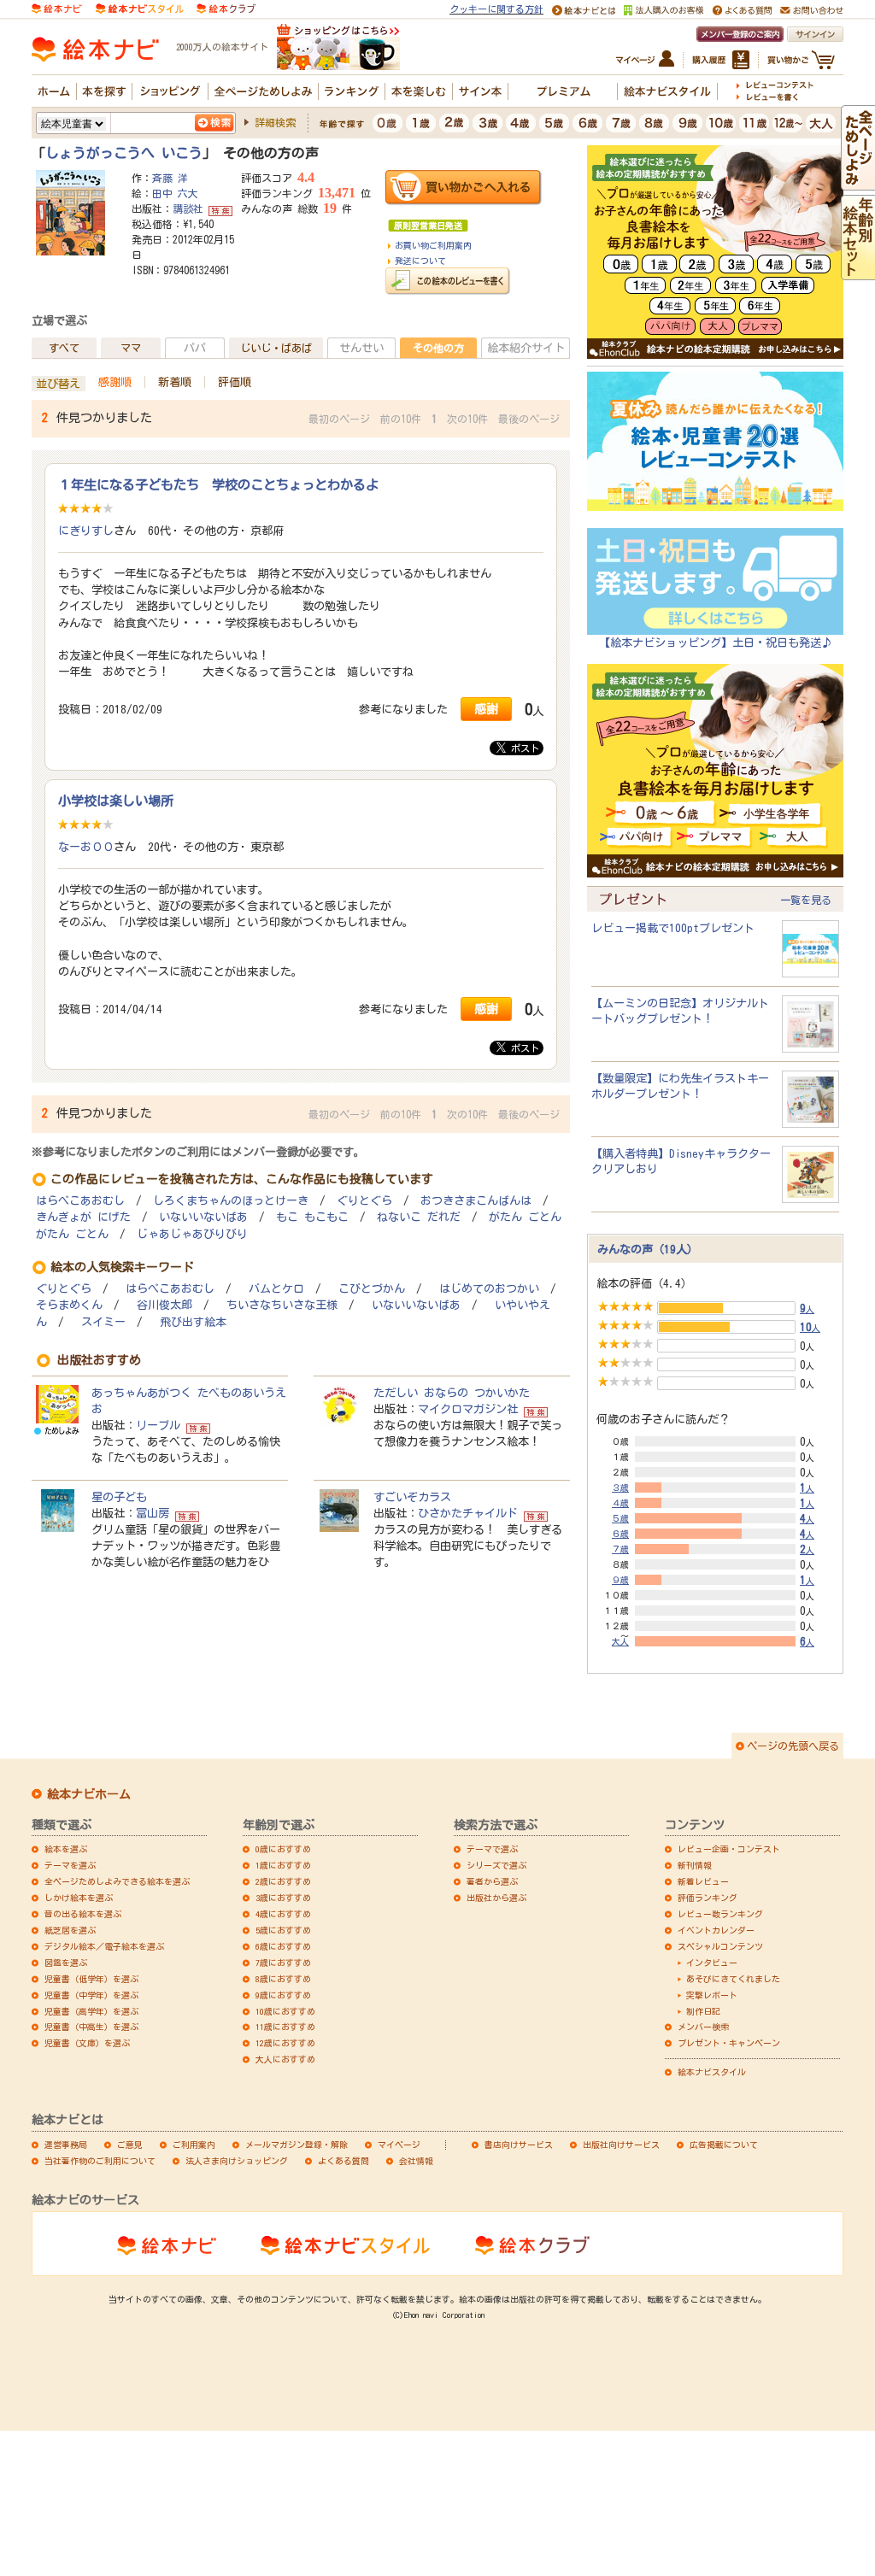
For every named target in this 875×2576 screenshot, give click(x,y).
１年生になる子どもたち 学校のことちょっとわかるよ (218, 484)
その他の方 (438, 348)
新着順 (175, 382)
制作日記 (703, 2011)
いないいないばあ (203, 1217)
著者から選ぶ (492, 1881)
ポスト (523, 748)
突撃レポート (712, 1995)
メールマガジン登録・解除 (297, 2145)
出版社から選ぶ (496, 1898)
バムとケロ (276, 1289)
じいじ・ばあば (276, 348)
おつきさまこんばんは (476, 1201)
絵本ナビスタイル (712, 2072)
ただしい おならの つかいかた (452, 1393)
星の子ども (119, 1497)
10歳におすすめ (285, 2011)
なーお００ (86, 847)
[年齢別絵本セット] (858, 272)
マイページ (399, 2145)
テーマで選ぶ (492, 1849)
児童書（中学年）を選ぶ (91, 1995)
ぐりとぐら (364, 1201)
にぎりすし (86, 531)
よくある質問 (344, 2161)
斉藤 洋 (170, 178)
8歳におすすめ (283, 1979)
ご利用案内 (194, 2145)
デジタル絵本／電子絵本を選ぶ (104, 1946)
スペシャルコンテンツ (720, 1946)
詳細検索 (275, 122)
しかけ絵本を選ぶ (79, 1898)
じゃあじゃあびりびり (192, 1234)
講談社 (188, 208)
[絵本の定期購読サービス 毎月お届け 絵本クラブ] (226, 8)
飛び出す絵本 (193, 1322)
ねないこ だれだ (419, 1217)
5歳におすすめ (283, 1930)
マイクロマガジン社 (468, 1409)
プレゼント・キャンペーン (729, 2043)
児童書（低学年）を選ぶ (91, 1979)
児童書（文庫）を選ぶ (87, 2043)
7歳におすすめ (283, 1963)
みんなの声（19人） (648, 1249)
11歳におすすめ (285, 2027)
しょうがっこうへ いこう (124, 153)
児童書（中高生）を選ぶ (91, 2027)
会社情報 (416, 2161)
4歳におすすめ (283, 1914)
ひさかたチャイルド (468, 1513)
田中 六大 (175, 193)
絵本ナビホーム (89, 1794)
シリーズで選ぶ (496, 1865)
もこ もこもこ (312, 1217)
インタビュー (712, 1963)
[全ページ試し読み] (858, 182)
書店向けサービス (519, 2145)
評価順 (235, 382)
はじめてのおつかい (489, 1289)
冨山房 (153, 1513)
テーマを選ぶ (70, 1865)
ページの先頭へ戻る (793, 1746)
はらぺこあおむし (80, 1201)
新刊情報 (695, 1865)
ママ (131, 348)
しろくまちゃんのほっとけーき (231, 1201)
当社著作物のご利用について (100, 2161)
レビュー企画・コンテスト (729, 1849)
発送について (420, 261)
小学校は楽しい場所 (116, 801)
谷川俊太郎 (164, 1305)
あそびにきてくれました (733, 1979)
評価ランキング (708, 1898)
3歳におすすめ (283, 1898)
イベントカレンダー (716, 1930)
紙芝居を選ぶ (70, 1930)
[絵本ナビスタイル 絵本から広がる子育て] (139, 8)
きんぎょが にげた (83, 1217)
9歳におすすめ (283, 1995)
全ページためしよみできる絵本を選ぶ (117, 1881)
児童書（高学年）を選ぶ (91, 2011)
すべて (64, 348)
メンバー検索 (703, 2027)
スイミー (103, 1322)
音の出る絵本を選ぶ (83, 1914)
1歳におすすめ (283, 1865)
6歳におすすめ (283, 1946)
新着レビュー (703, 1881)
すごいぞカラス (412, 1497)
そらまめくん (69, 1305)
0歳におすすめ (283, 1849)
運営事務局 (66, 2145)
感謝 (486, 709)
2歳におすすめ (283, 1881)
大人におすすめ (285, 2059)
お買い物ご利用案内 (433, 245)
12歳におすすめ (285, 2043)
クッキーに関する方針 (496, 9)
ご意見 (130, 2145)
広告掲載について (724, 2145)
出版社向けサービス (621, 2145)
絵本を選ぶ (66, 1849)
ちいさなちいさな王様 (282, 1305)
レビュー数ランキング (720, 1914)
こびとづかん (372, 1289)
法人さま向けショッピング (237, 2161)
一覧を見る (806, 900)
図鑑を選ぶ (66, 1963)
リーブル (158, 1425)
